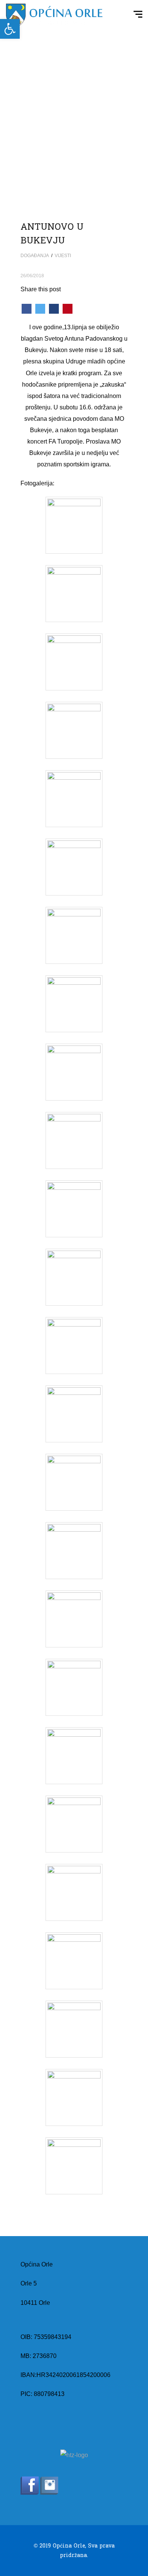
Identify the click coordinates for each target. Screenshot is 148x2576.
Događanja (35, 256)
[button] (10, 29)
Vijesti (63, 256)
